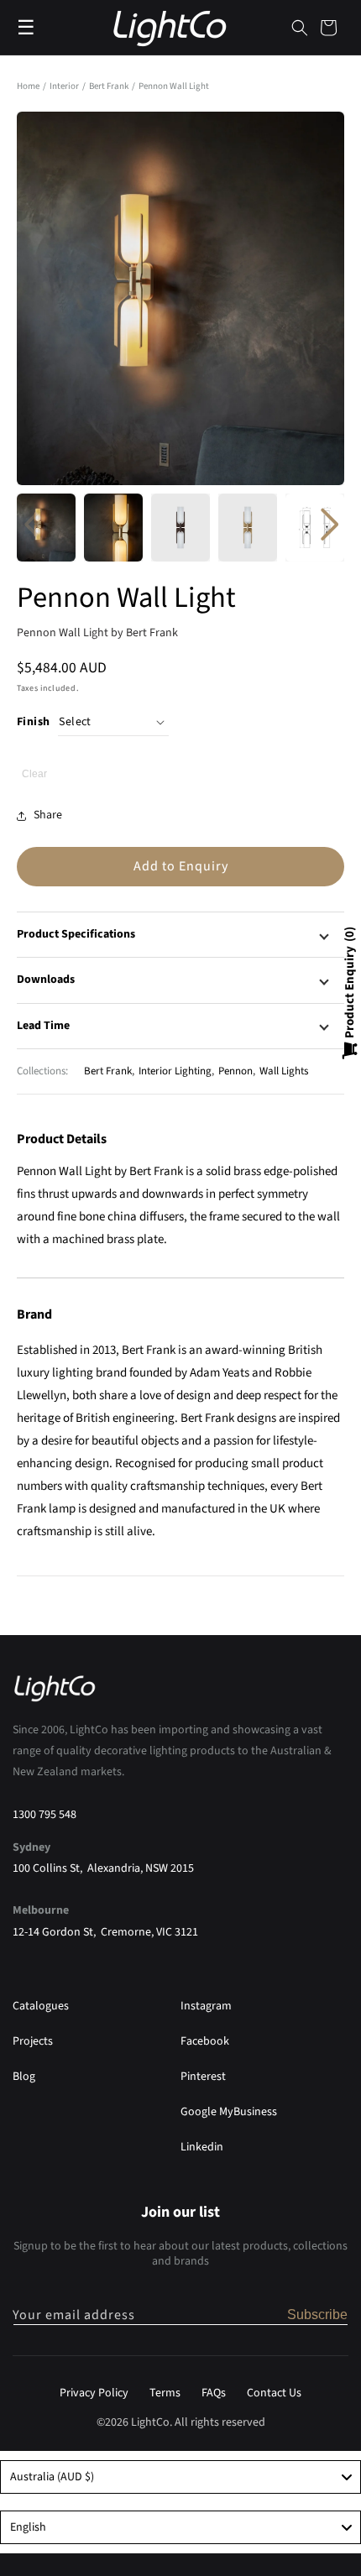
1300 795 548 (44, 1815)
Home (28, 86)
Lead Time (43, 1026)
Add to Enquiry (181, 866)
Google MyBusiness (229, 2112)
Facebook (205, 2041)
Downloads (46, 980)
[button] (300, 28)
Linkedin (202, 2147)
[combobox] (180, 2477)
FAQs (214, 2393)
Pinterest (203, 2077)
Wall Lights (284, 1071)
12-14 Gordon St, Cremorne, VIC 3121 (105, 1932)
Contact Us (274, 2393)
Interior (65, 86)
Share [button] (48, 815)
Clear (34, 774)
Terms (165, 2393)
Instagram (206, 2006)
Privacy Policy (94, 2393)
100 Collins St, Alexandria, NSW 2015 (103, 1868)
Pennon (235, 1071)
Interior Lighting (175, 1071)
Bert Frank (110, 86)
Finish (33, 722)
